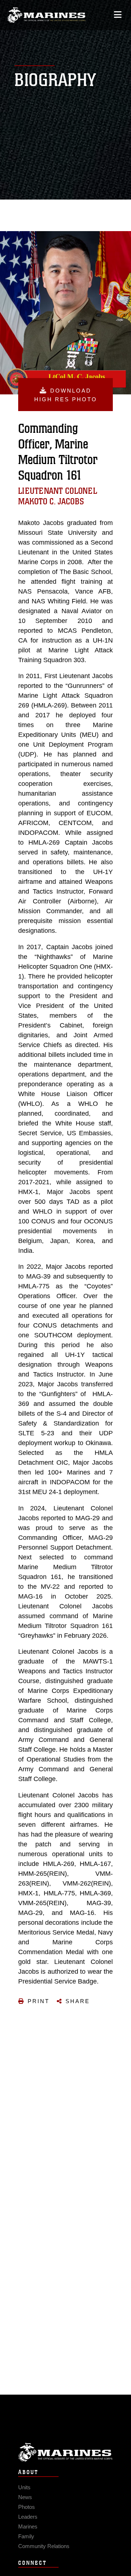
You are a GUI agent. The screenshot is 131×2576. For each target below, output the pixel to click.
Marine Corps (65, 2452)
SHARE (78, 2001)
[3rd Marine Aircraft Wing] (46, 15)
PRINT (39, 2001)
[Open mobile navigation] (118, 15)
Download (66, 395)
